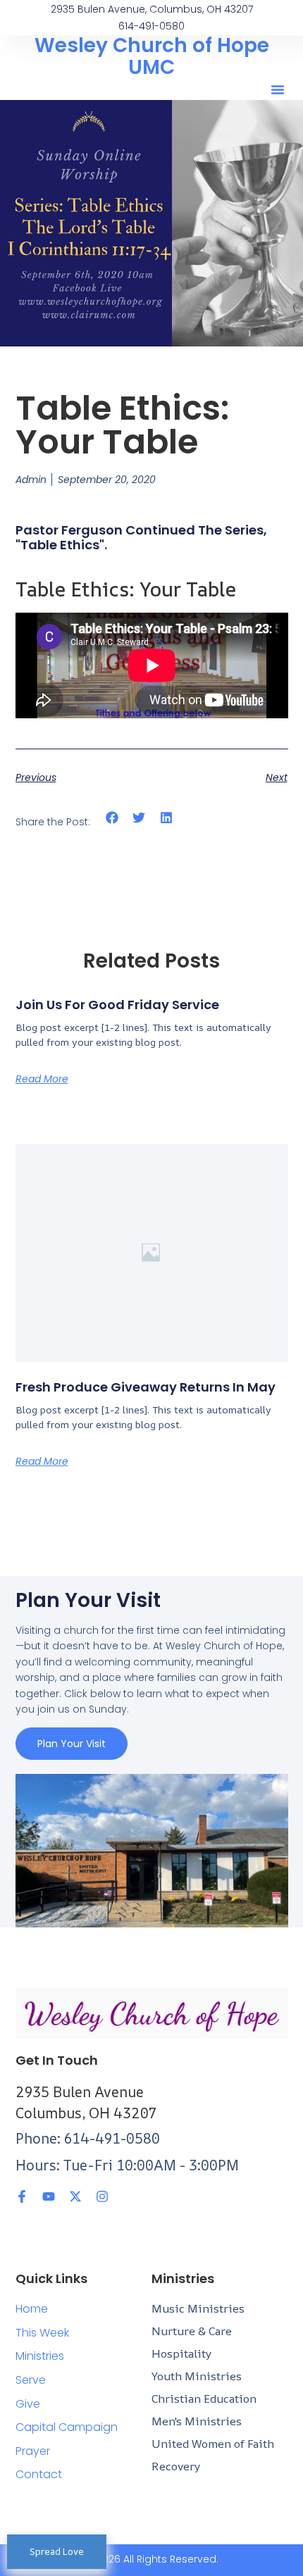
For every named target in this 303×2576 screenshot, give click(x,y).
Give (28, 2404)
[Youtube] (49, 2196)
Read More (42, 1079)
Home (32, 2309)
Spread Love (57, 2551)
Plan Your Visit (72, 1744)
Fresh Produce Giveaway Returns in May (146, 1387)
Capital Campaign (67, 2427)
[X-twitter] (75, 2196)
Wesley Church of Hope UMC (152, 56)
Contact (39, 2474)
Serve (31, 2380)
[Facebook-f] (22, 2196)
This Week (42, 2333)
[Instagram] (102, 2196)
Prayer (33, 2451)
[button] (278, 89)
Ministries (40, 2356)
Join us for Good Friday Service (117, 1005)
